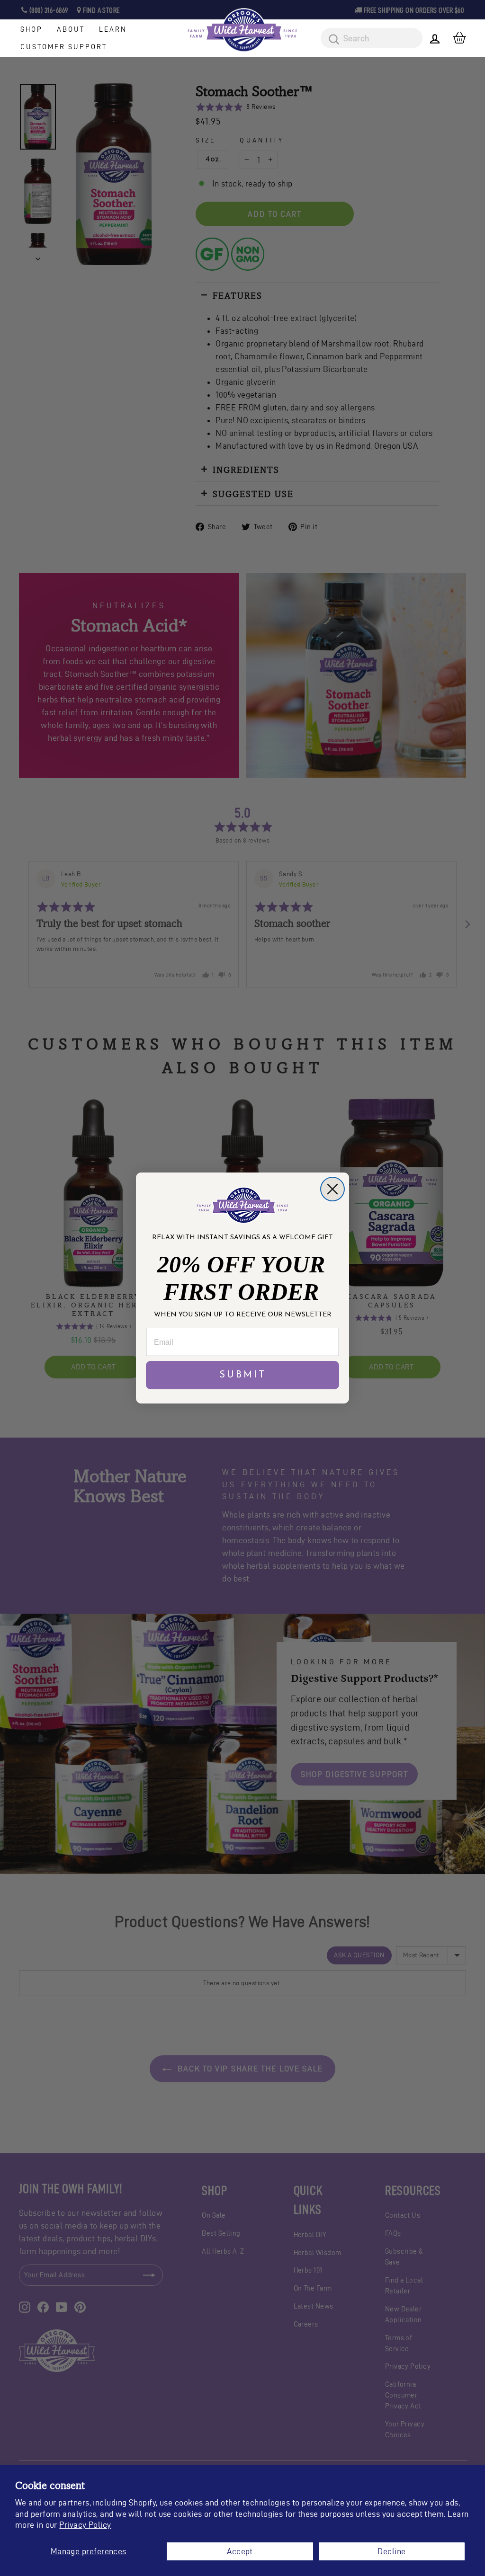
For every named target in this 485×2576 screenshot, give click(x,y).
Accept (240, 2551)
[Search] (331, 40)
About (71, 29)
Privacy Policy (85, 2525)
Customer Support (64, 47)
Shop (31, 29)
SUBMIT (243, 1375)
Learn (113, 29)
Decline (391, 2551)
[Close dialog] (332, 1189)
